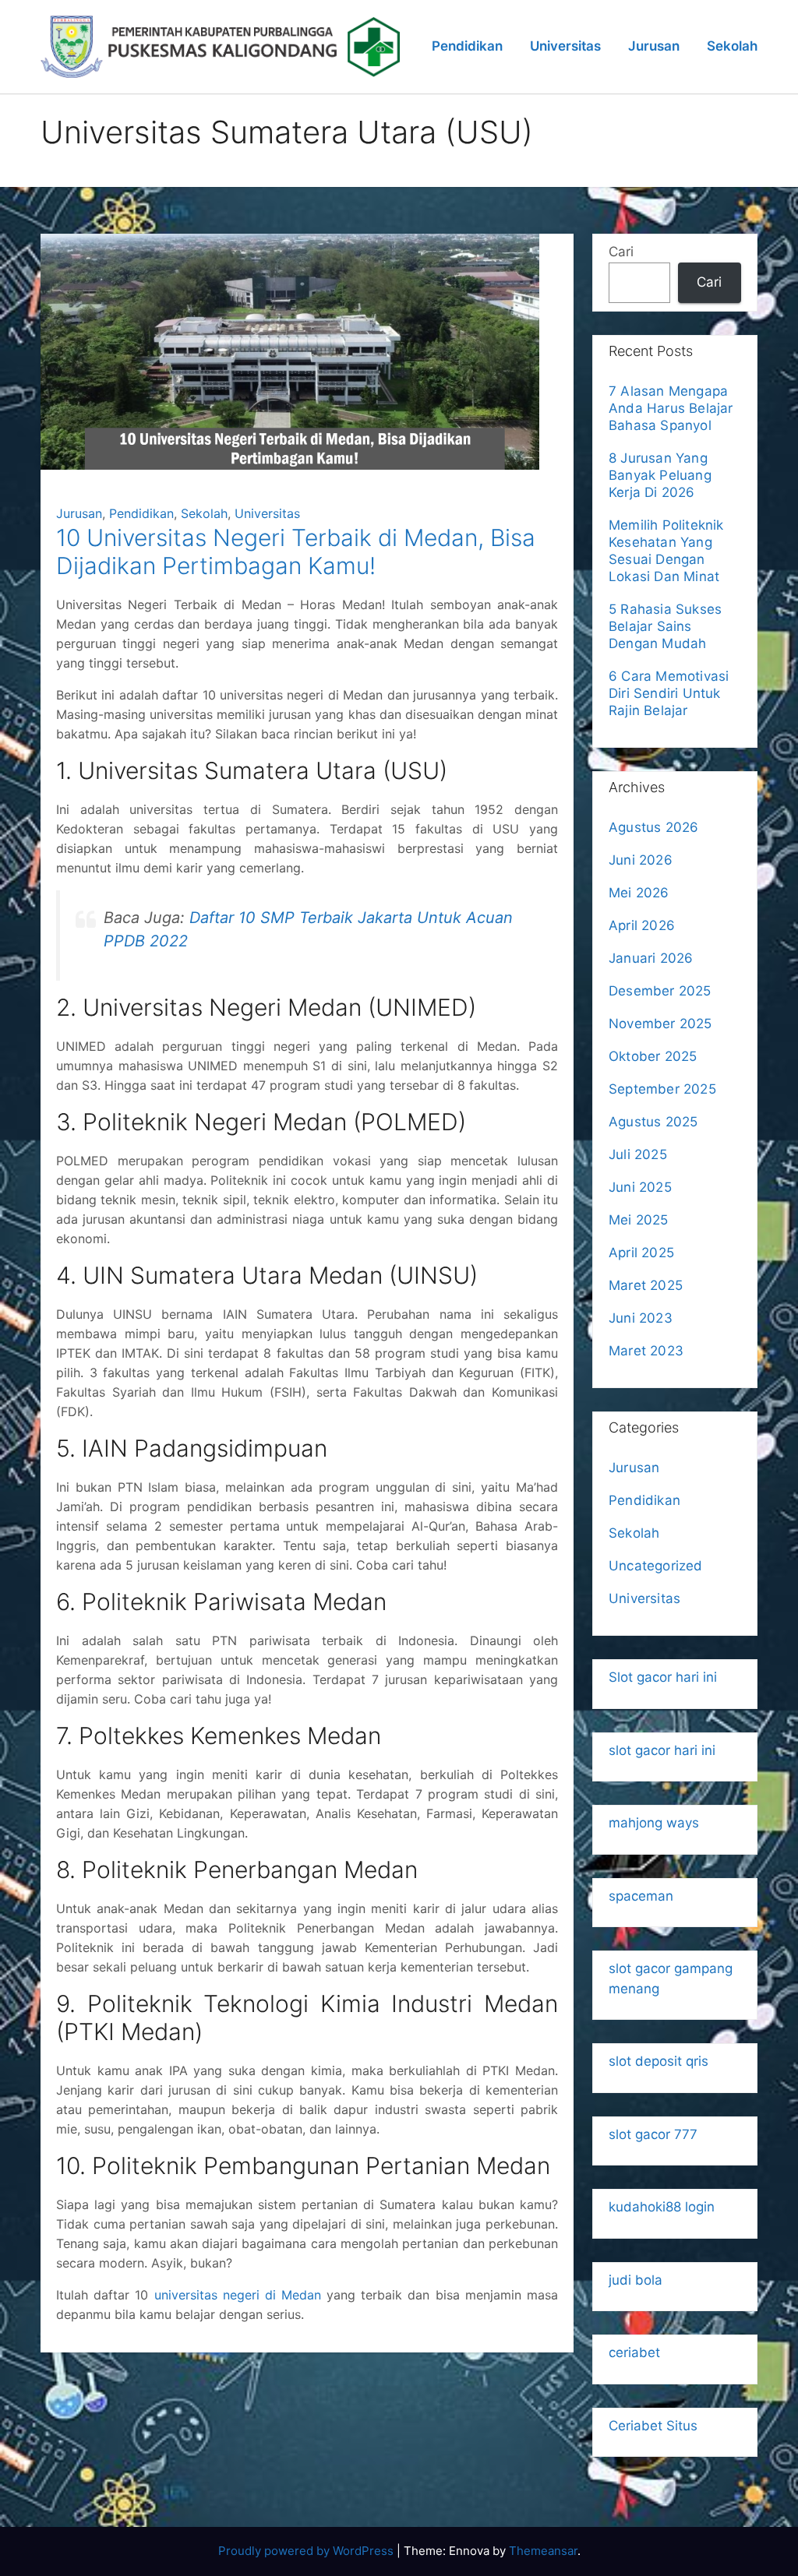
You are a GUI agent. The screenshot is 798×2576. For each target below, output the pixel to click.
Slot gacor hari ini (663, 1677)
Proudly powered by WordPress (307, 2551)
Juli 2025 (638, 1154)
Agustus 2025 (653, 1122)
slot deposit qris (659, 2061)
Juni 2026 (641, 860)
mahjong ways (654, 1823)
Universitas (565, 46)
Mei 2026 (639, 893)
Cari (621, 252)
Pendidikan (467, 46)
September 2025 (662, 1089)
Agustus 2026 (653, 827)
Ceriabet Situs (653, 2426)
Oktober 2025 (653, 1056)
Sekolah (732, 46)
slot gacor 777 (653, 2134)
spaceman (641, 1896)
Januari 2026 (651, 958)
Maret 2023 (646, 1351)
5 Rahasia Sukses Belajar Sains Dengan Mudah (665, 626)
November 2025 (660, 1024)
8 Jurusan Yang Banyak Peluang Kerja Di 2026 (660, 475)
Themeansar (543, 2551)
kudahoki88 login (662, 2207)
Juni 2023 (641, 1318)
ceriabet (634, 2352)
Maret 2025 (646, 1285)
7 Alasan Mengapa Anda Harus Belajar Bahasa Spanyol (671, 408)
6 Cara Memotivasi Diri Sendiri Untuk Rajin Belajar (669, 693)
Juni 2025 (640, 1187)
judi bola (636, 2280)
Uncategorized (656, 1566)
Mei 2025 (639, 1220)
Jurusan (654, 46)
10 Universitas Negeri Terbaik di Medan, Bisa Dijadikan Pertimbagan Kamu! (296, 551)
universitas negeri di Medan (238, 2295)
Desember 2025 (660, 991)
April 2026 (642, 925)
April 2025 (641, 1253)
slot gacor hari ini (662, 1750)
